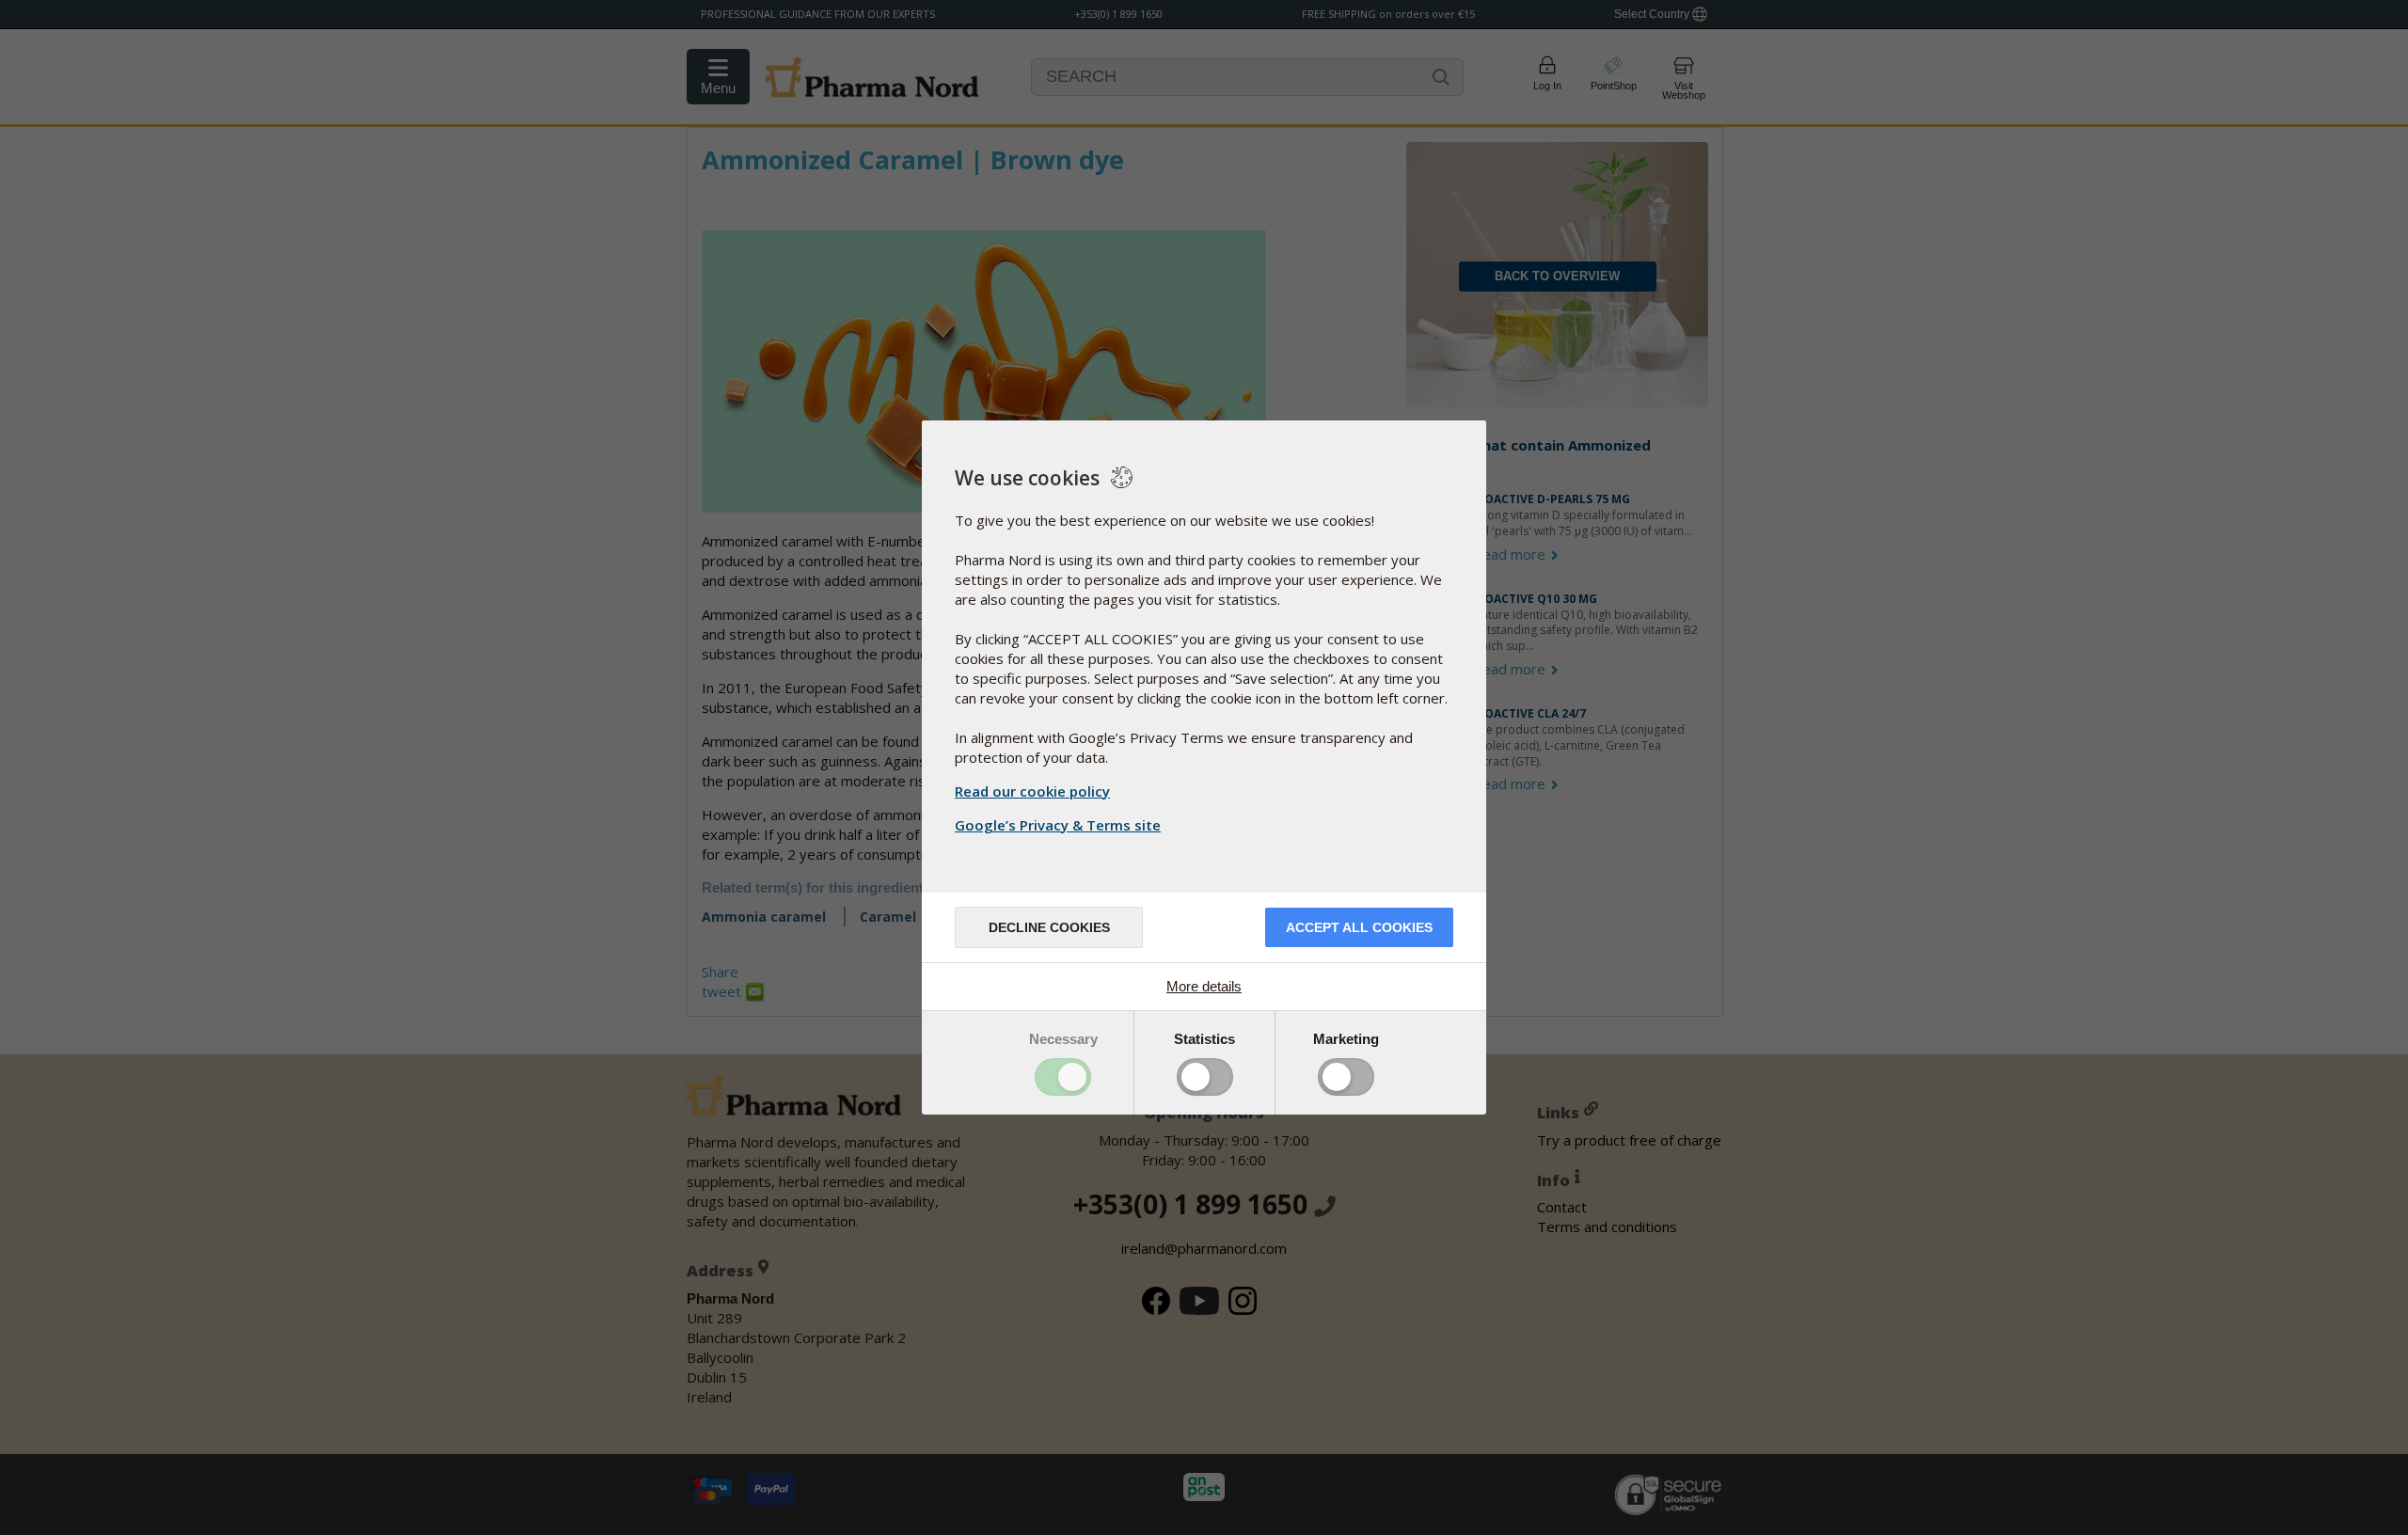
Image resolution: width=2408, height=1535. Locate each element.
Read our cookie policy (1032, 791)
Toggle (1063, 1077)
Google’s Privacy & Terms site (1058, 825)
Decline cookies (1049, 927)
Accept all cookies (1359, 927)
